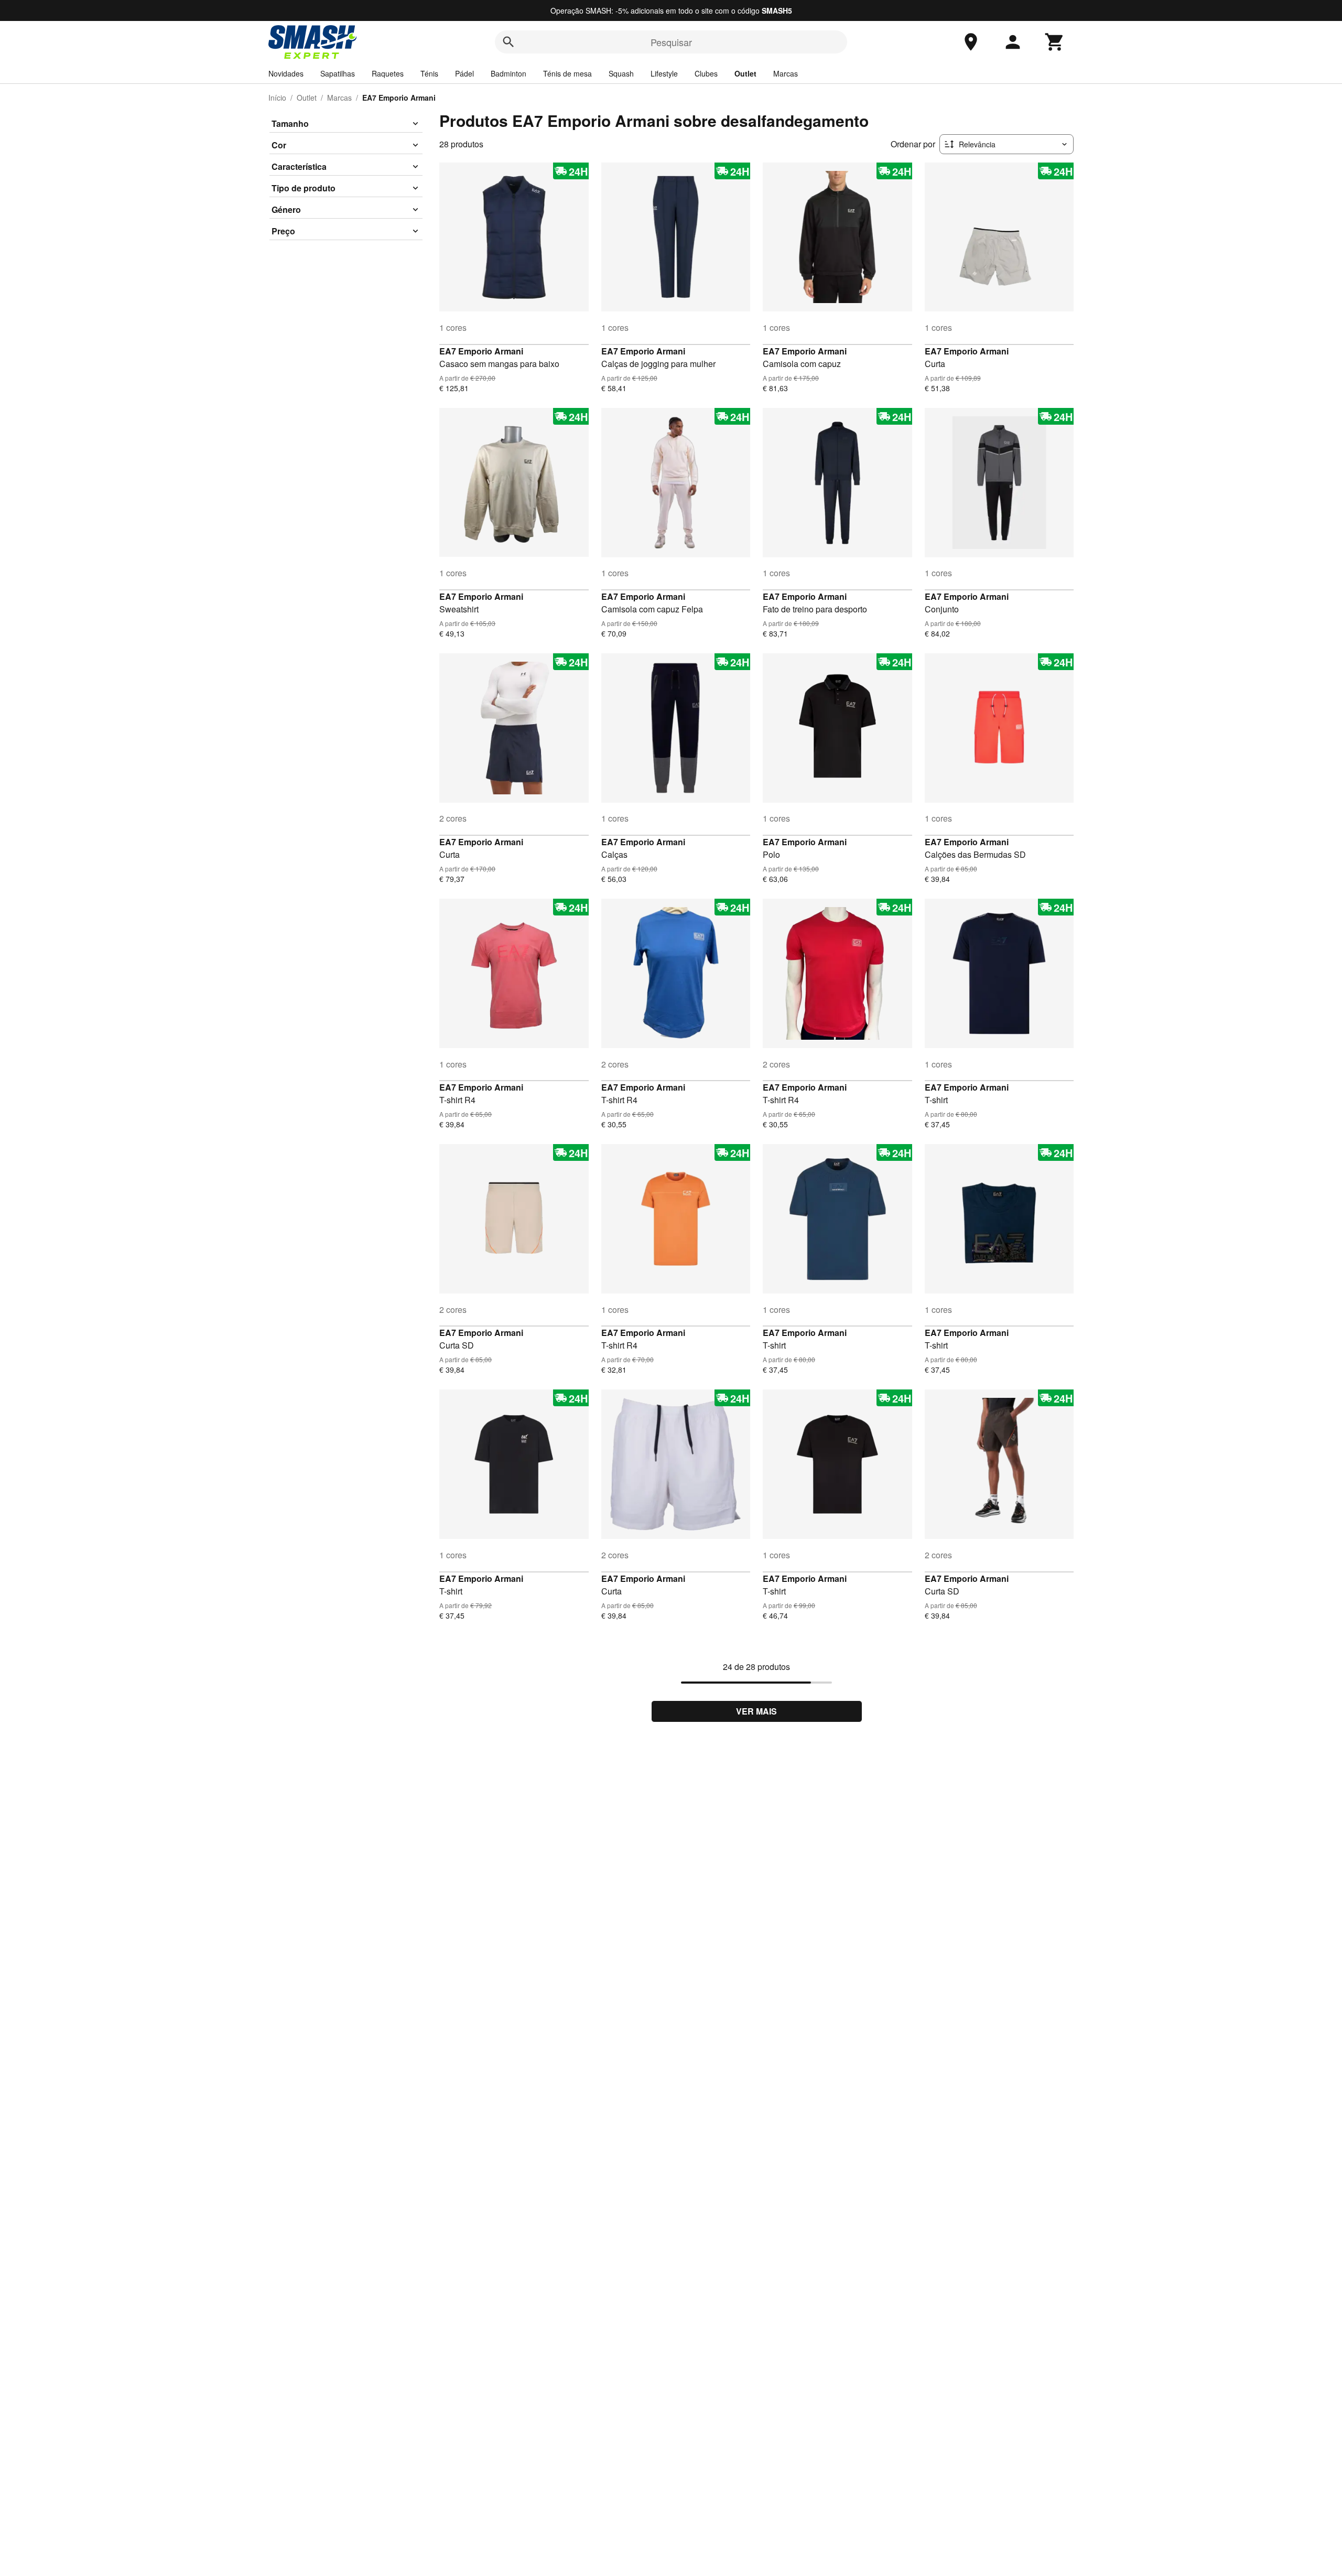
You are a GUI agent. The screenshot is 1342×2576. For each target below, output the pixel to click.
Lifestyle (664, 73)
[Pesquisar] (508, 42)
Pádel (464, 73)
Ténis (429, 73)
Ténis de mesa (567, 73)
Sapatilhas (338, 73)
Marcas (786, 73)
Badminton (508, 73)
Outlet (745, 73)
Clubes (706, 73)
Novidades (286, 73)
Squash (621, 73)
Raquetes (388, 73)
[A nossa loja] (971, 42)
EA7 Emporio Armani (481, 351)
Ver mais (756, 1711)
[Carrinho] (1055, 42)
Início (277, 98)
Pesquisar (671, 42)
